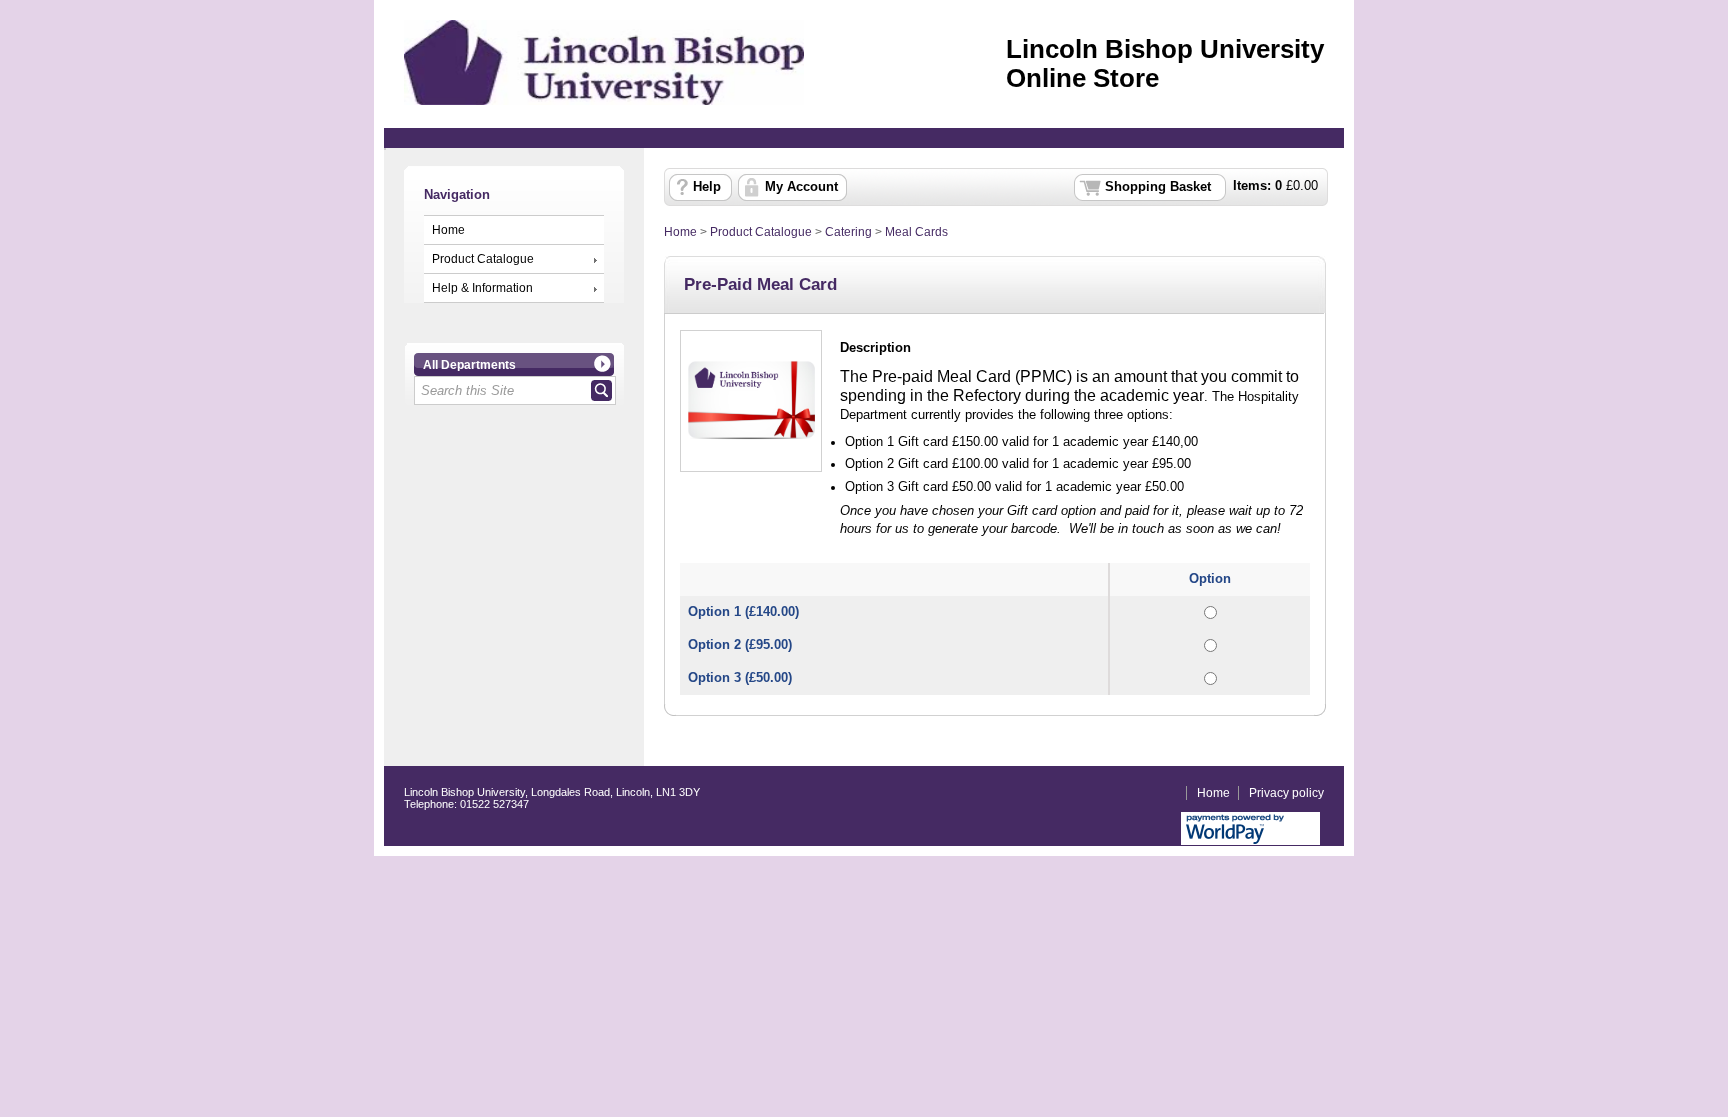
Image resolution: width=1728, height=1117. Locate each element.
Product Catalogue (483, 259)
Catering (848, 232)
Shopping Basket (1158, 187)
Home (448, 230)
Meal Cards (916, 232)
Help (707, 187)
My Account (801, 187)
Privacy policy (1286, 793)
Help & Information (482, 288)
